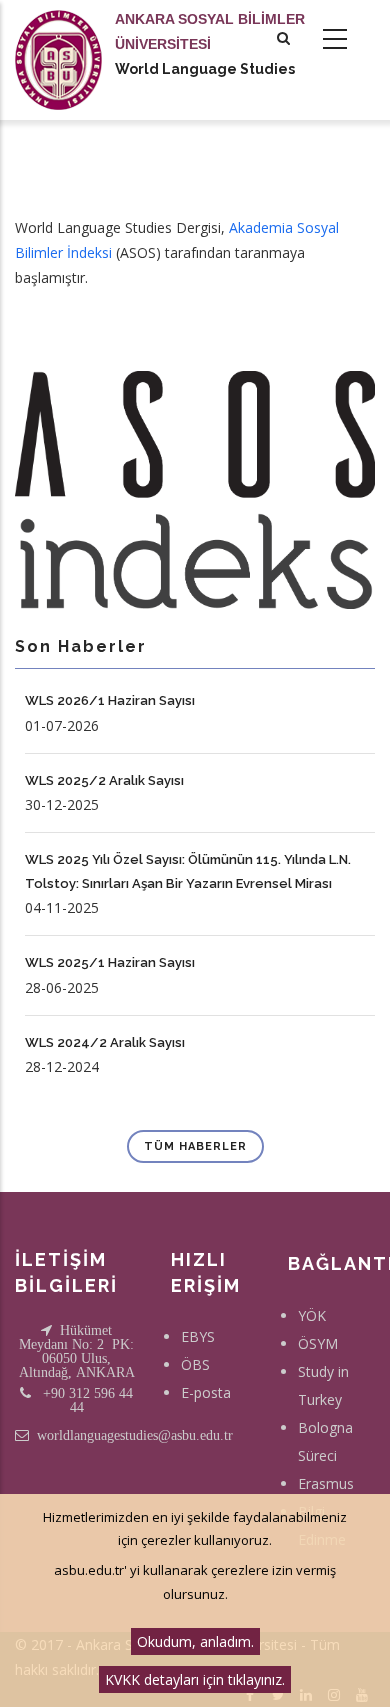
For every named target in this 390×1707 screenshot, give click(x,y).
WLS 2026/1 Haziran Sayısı (110, 700)
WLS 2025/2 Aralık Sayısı (104, 780)
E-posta (206, 1392)
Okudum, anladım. (195, 1641)
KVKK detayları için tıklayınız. (195, 1679)
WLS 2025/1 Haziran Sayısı (110, 962)
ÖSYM (318, 1343)
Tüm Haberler (195, 1146)
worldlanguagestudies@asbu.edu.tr (135, 1435)
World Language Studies (205, 69)
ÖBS (195, 1364)
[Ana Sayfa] (58, 40)
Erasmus (326, 1483)
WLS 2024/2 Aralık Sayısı (105, 1042)
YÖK (312, 1315)
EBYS (198, 1336)
